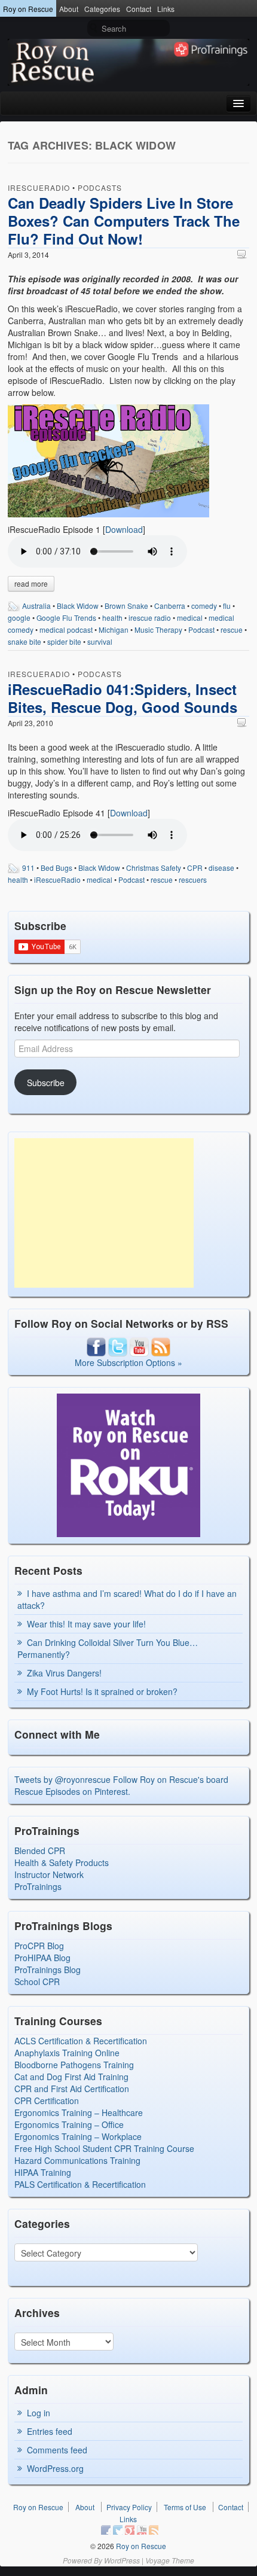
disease (221, 868)
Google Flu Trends (66, 618)
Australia (36, 606)
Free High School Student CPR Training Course (104, 2148)
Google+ (130, 2530)
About (69, 9)
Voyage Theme (170, 2560)
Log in (39, 2413)
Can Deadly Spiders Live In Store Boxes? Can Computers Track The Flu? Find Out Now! (124, 221)
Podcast (201, 629)
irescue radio (150, 618)
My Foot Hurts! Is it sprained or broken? (102, 1691)
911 (28, 868)
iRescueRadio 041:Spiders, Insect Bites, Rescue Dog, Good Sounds (123, 698)
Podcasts (100, 188)
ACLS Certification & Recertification (81, 2041)
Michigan (114, 629)
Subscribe (46, 1083)
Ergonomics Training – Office (69, 2124)
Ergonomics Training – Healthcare (79, 2112)
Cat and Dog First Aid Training (71, 2077)
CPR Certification (47, 2101)
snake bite (25, 641)
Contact (139, 9)
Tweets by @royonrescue (62, 1779)
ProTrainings (38, 1886)
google (19, 618)
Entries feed (50, 2431)
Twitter (118, 2530)
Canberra (170, 606)
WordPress (122, 2560)
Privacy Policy (129, 2507)
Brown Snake (126, 606)
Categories (102, 9)
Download (124, 529)
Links (166, 9)
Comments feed (57, 2450)
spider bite (64, 641)
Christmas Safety (154, 868)
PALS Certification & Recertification (80, 2184)
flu (227, 606)
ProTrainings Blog (48, 1970)
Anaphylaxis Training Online (67, 2053)
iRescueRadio (39, 188)
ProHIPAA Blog (42, 1958)
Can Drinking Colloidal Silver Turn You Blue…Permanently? (108, 1648)
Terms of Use (185, 2507)
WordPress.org (55, 2468)
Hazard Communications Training (77, 2160)
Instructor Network (49, 1874)
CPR (195, 868)
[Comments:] (243, 254)
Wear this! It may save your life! (86, 1624)
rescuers (193, 880)
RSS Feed (154, 2530)
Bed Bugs (56, 868)
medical (190, 618)
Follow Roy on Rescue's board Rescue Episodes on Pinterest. (121, 1785)
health (112, 618)
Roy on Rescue (28, 9)
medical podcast (66, 629)
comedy (204, 606)
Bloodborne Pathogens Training (74, 2065)
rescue (232, 629)
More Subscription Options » (128, 1362)
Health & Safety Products (62, 1862)
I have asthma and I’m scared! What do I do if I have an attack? (127, 1599)
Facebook (106, 2530)
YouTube (142, 2530)
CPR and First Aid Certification (72, 2089)
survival (100, 641)
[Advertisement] (104, 1213)
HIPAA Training (43, 2172)
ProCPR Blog (39, 1946)
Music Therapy (158, 629)
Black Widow (78, 606)
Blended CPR (40, 1851)
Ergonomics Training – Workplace (78, 2136)
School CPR (37, 1981)
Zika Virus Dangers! (64, 1673)
